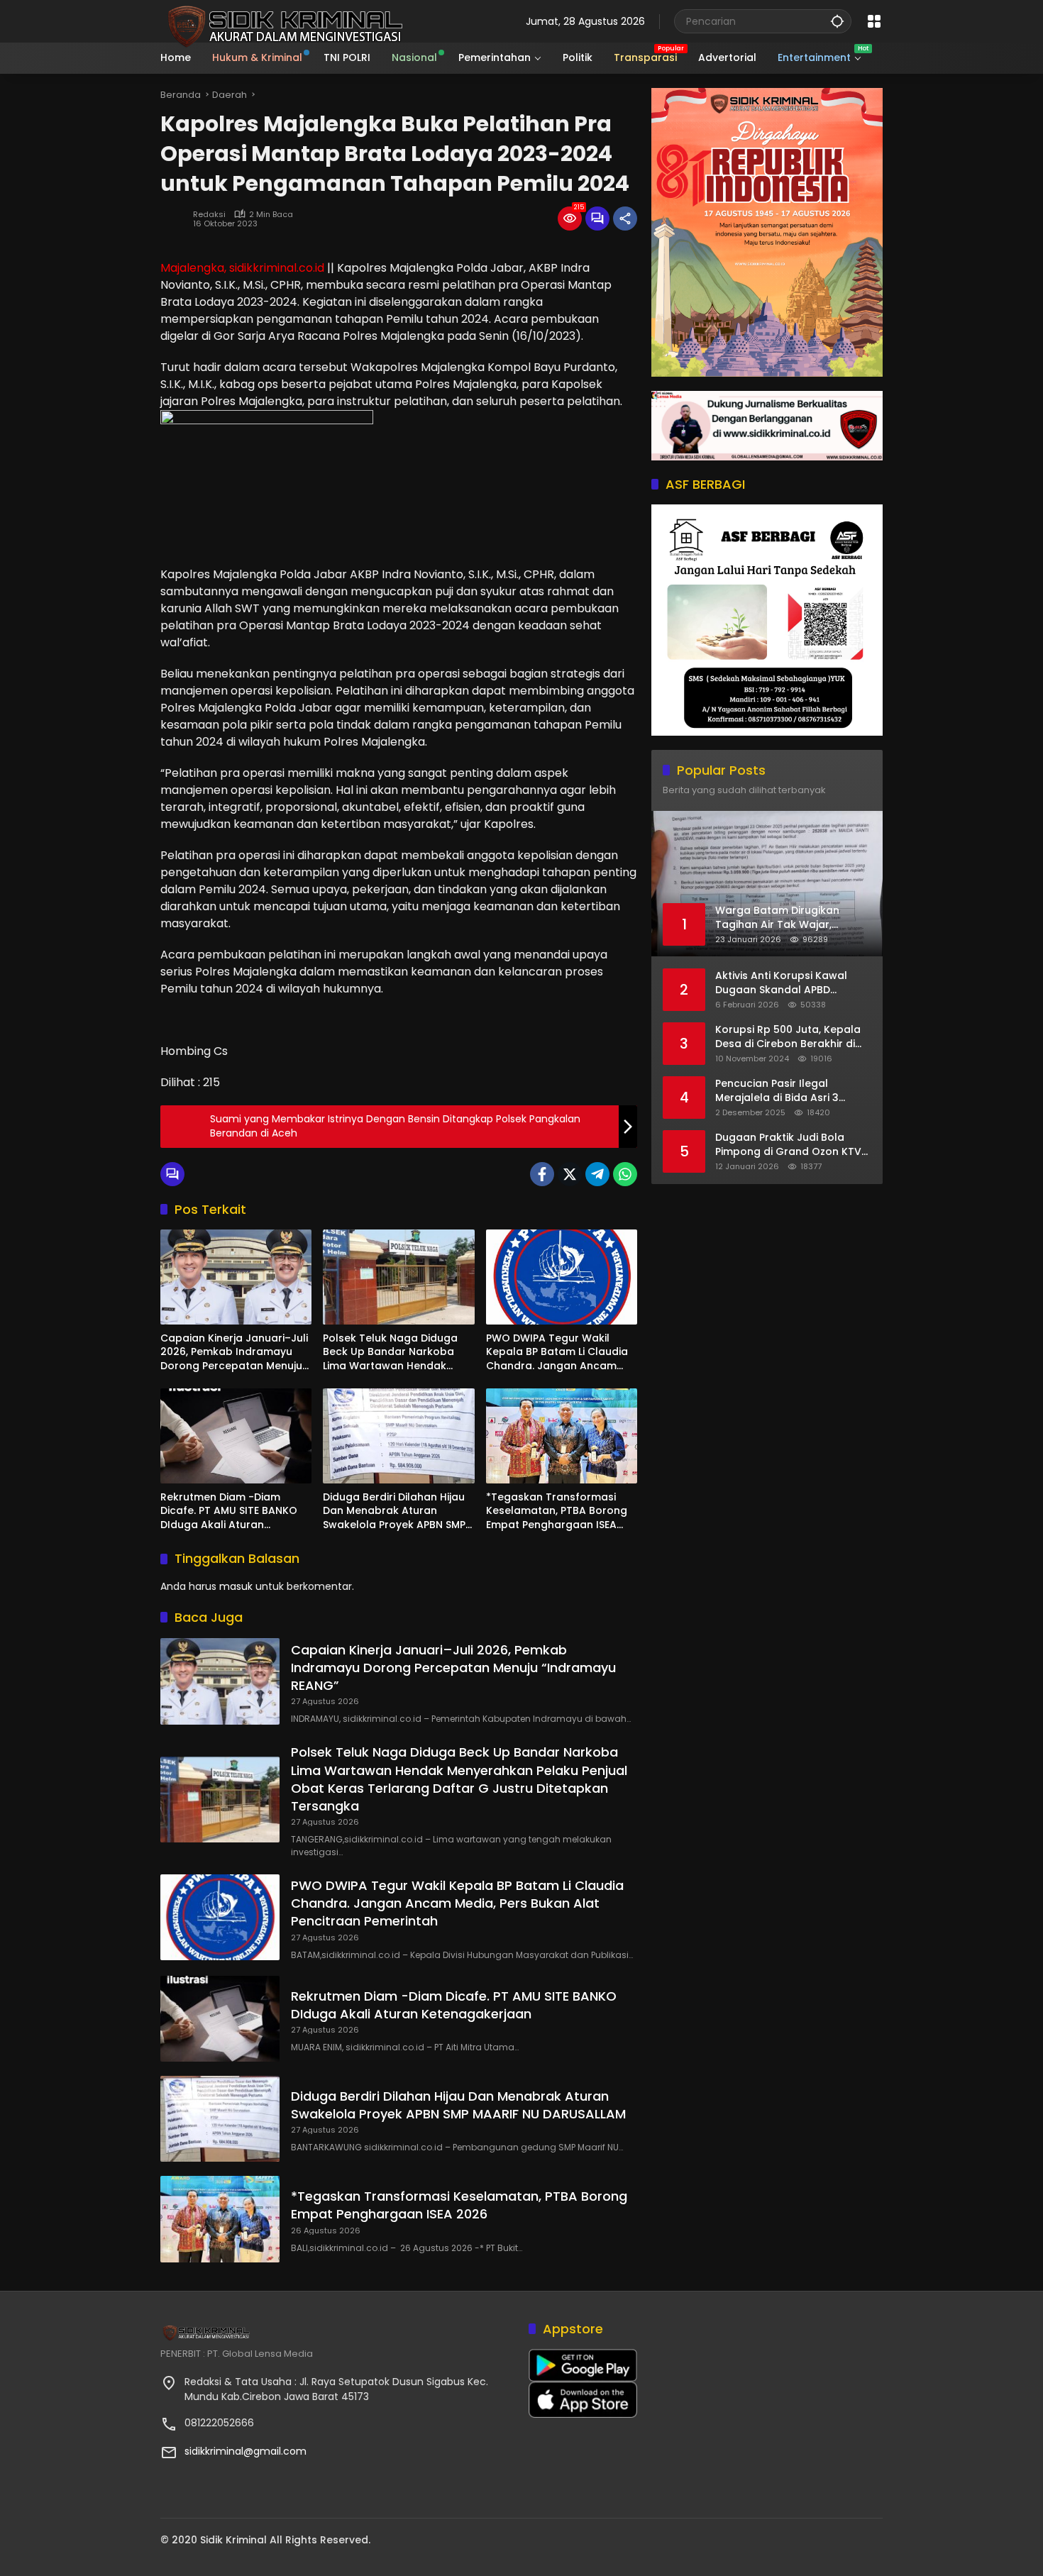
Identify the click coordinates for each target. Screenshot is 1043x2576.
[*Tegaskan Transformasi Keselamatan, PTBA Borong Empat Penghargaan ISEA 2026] (562, 1436)
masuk (236, 1586)
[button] (837, 21)
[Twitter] (570, 1174)
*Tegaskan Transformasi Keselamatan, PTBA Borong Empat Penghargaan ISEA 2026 (557, 1511)
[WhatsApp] (625, 1174)
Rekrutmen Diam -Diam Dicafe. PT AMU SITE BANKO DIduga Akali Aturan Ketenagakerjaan (229, 1511)
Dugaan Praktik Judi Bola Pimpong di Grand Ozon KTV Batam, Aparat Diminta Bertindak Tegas (788, 1145)
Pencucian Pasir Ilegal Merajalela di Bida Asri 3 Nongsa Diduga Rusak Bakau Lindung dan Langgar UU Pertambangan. (790, 1091)
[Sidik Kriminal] (283, 21)
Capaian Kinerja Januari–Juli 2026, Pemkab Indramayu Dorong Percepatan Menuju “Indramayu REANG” (234, 1353)
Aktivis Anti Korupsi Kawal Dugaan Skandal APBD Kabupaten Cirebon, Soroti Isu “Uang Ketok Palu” (793, 983)
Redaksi (209, 215)
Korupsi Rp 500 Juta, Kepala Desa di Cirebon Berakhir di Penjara (788, 1037)
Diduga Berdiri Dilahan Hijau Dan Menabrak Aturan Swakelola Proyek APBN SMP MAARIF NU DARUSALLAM (394, 1511)
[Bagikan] (625, 219)
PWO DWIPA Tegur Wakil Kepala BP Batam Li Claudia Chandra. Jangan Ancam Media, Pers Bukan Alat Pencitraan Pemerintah (557, 1353)
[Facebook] (542, 1174)
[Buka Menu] (874, 21)
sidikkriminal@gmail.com (245, 2451)
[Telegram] (597, 1174)
